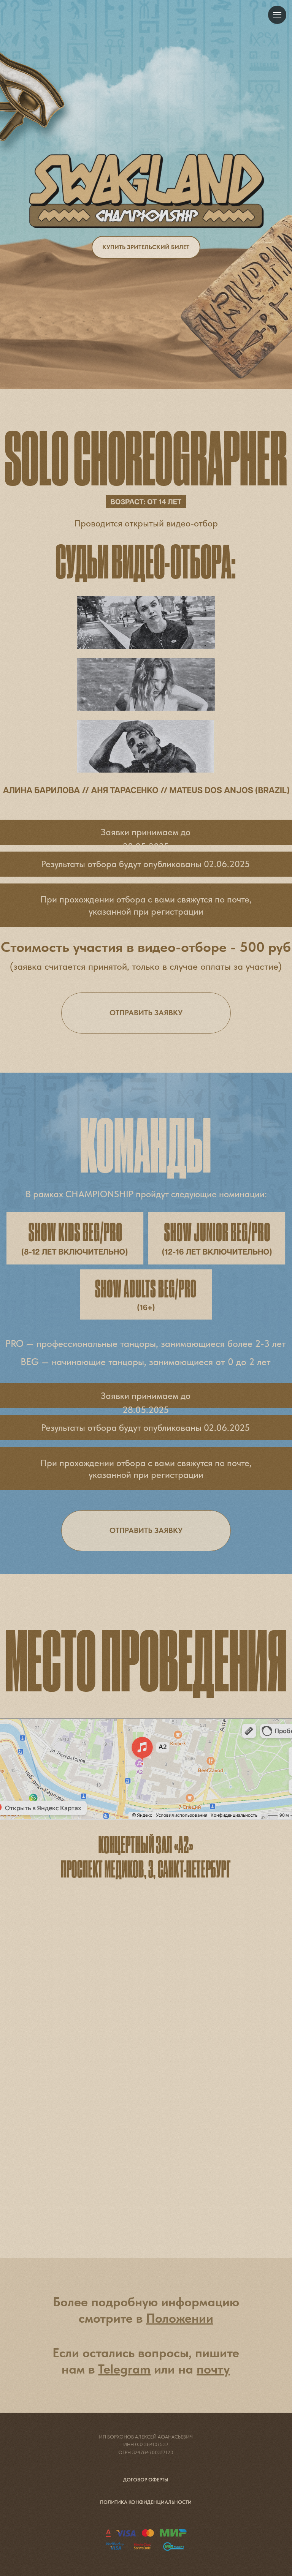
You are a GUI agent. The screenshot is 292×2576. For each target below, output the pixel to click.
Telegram (124, 2369)
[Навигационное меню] (277, 15)
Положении (180, 2318)
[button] (146, 1531)
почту (213, 2369)
